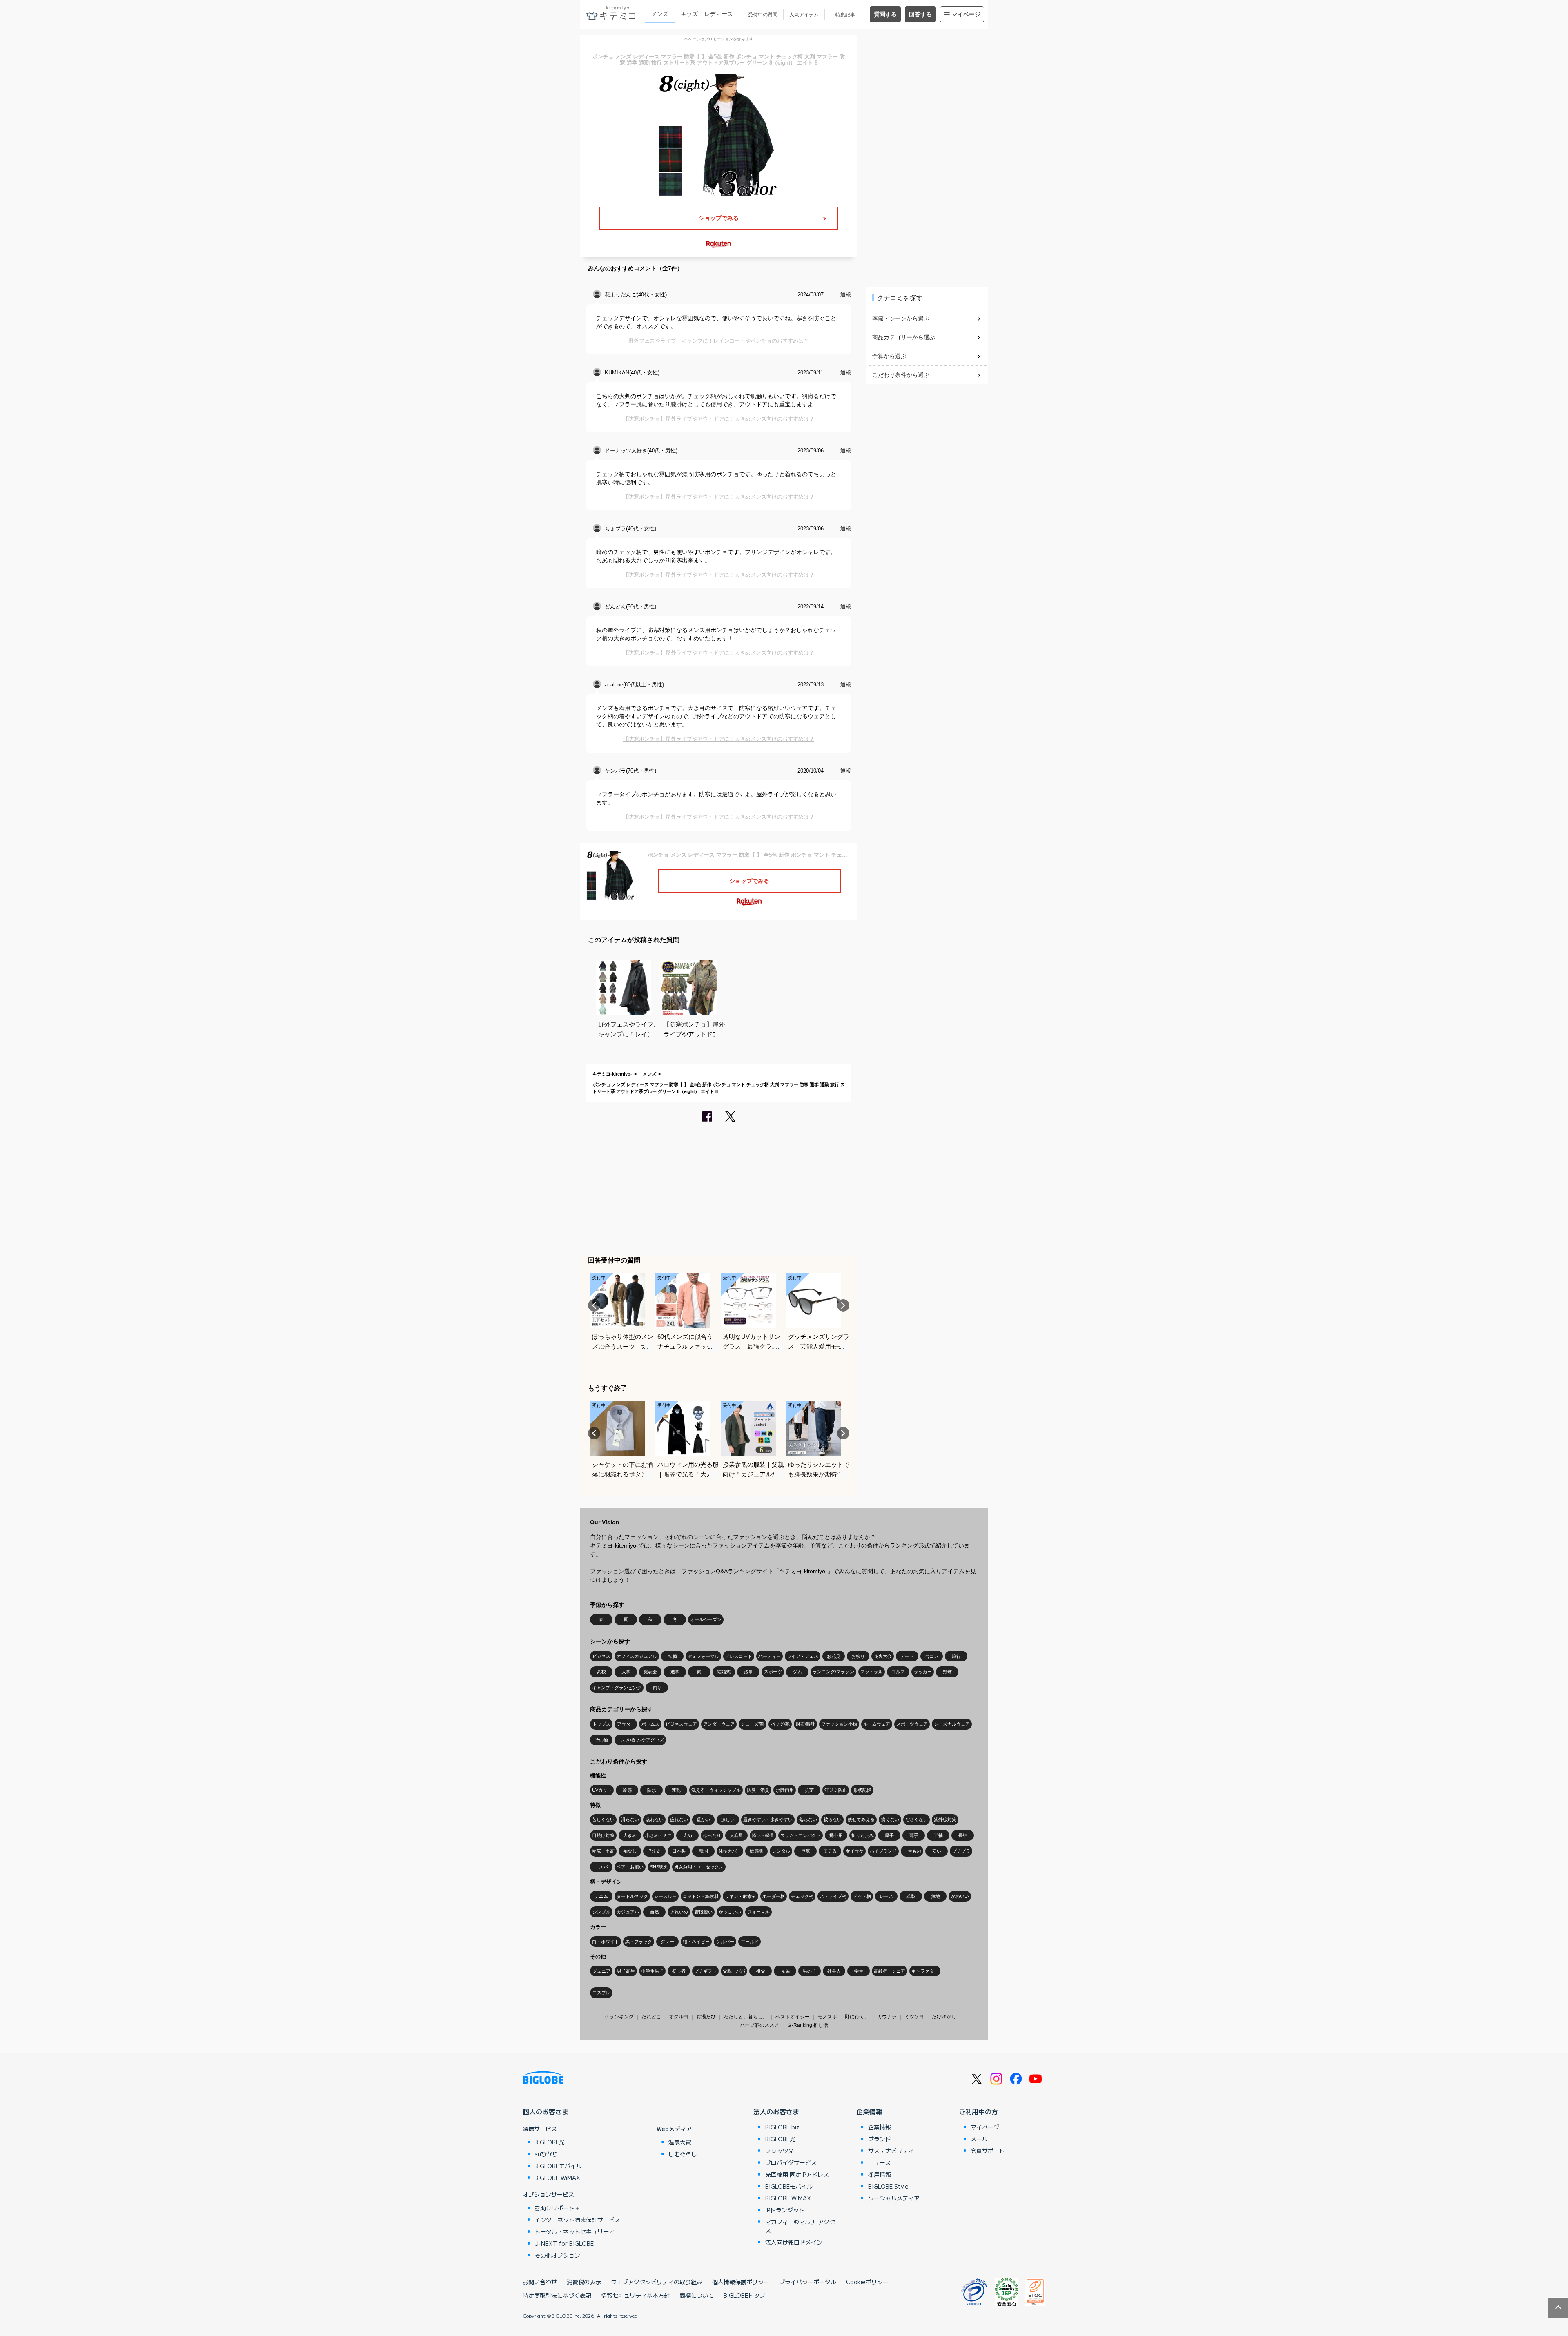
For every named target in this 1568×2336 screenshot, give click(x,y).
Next (843, 1305)
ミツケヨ (914, 2017)
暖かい (703, 1819)
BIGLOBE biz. (783, 2127)
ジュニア (601, 1971)
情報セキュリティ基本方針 (635, 2295)
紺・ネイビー (696, 1942)
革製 (911, 1896)
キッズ (689, 14)
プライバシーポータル (808, 2282)
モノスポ (827, 2017)
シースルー (665, 1896)
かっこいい (730, 1912)
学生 (859, 1971)
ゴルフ (898, 1672)
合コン (932, 1656)
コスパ (601, 1867)
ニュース (880, 2162)
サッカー (923, 1672)
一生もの (912, 1851)
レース (886, 1896)
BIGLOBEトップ (744, 2295)
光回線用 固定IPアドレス (797, 2174)
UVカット (602, 1790)
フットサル (872, 1672)
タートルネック (632, 1896)
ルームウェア (877, 1724)
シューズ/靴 (753, 1724)
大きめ (630, 1835)
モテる (830, 1851)
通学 (675, 1672)
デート (907, 1656)
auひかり (546, 2154)
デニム (601, 1896)
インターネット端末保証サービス (577, 2220)
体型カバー (730, 1851)
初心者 (679, 1971)
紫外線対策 (945, 1819)
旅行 (956, 1656)
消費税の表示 (584, 2282)
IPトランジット (785, 2210)
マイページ (966, 14)
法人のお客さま (776, 2111)
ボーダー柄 (774, 1896)
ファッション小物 (839, 1724)
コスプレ (601, 1993)
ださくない (917, 1819)
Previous (594, 1305)
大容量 (736, 1835)
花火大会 (883, 1656)
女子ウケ (855, 1851)
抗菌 (809, 1790)
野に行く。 (857, 2017)
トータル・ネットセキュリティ (575, 2231)
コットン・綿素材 (701, 1896)
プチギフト (705, 1971)
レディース (719, 14)
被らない (833, 1819)
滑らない (630, 1819)
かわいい (960, 1896)
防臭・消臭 (758, 1790)
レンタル (781, 1851)
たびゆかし (944, 2017)
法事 (748, 1672)
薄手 (914, 1835)
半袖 (938, 1835)
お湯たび (706, 2017)
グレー (667, 1942)
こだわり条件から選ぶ (901, 375)
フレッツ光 (780, 2151)
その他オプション (557, 2255)
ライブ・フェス (803, 1656)
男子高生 (626, 1971)
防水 (652, 1790)
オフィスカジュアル (637, 1656)
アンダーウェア (719, 1724)
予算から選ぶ (889, 356)
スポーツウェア (912, 1724)
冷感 (627, 1790)
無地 (935, 1896)
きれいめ (679, 1912)
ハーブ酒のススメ (759, 2025)
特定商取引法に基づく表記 (557, 2295)
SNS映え (659, 1867)
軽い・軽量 (763, 1835)
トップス (601, 1724)
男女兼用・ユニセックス (699, 1867)
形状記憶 (862, 1790)
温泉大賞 (680, 2142)
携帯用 (836, 1835)
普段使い (704, 1912)
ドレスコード (739, 1656)
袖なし (630, 1851)
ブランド (880, 2139)
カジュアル (628, 1912)
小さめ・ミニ (659, 1835)
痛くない (890, 1819)
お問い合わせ (540, 2282)
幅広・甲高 (603, 1851)
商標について (697, 2295)
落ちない (808, 1819)
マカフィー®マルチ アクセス (800, 2226)
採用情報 (880, 2174)
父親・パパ (734, 1971)
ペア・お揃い (630, 1867)
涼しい (728, 1819)
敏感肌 (756, 1851)
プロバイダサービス (791, 2162)
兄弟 (785, 1971)
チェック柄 (802, 1896)
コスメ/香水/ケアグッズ (640, 1740)
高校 (601, 1672)
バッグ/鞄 (780, 1724)
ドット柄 (862, 1896)
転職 (673, 1656)
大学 (626, 1672)
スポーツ (773, 1672)
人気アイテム (804, 15)
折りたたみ (863, 1835)
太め (688, 1835)
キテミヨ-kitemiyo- (612, 1074)
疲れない (679, 1819)
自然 (655, 1912)
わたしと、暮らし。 (746, 2017)
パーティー (770, 1656)
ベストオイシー (793, 2017)
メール (979, 2139)
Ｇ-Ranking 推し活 (807, 2025)
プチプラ (961, 1851)
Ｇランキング (619, 2017)
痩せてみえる (861, 1819)
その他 (601, 1740)
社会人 (834, 1971)
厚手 (889, 1835)
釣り (657, 1688)
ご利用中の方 (978, 2111)
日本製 (679, 1851)
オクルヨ (679, 2017)
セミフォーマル (703, 1656)
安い (937, 1851)
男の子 (810, 1971)
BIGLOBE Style (888, 2186)
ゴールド (750, 1942)
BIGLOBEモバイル (558, 2166)
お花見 (834, 1656)
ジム (797, 1672)
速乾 (676, 1790)
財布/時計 (805, 1724)
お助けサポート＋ (557, 2208)
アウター (626, 1724)
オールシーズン (706, 1619)
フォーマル (758, 1912)
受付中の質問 (763, 15)
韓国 (704, 1851)
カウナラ (887, 2017)
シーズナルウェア (952, 1724)
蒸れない (655, 1819)
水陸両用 (785, 1790)
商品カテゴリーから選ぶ (904, 337)
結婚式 (724, 1672)
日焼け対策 (603, 1835)
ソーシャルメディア (894, 2198)
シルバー (725, 1942)
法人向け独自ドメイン (794, 2242)
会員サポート (988, 2151)
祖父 (761, 1971)
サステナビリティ (891, 2151)
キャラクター (925, 1971)
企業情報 (869, 2111)
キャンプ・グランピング (617, 1688)
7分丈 (655, 1851)
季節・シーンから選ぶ (901, 318)
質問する (885, 14)
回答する (920, 14)
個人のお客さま (546, 2111)
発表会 (650, 1672)
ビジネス (601, 1656)
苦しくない (603, 1819)
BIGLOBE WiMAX (557, 2178)
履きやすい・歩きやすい (768, 1819)
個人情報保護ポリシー (741, 2282)
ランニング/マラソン (833, 1672)
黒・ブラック (639, 1942)
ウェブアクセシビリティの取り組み (657, 2282)
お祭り (858, 1656)
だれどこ (651, 2017)
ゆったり (712, 1835)
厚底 (806, 1851)
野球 (947, 1672)
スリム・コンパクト (801, 1835)
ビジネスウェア (681, 1724)
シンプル (601, 1912)
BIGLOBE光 (550, 2142)
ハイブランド (883, 1851)
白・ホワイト (606, 1942)
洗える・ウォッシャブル (716, 1790)
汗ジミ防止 (836, 1790)
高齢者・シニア (890, 1971)
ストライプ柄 (833, 1896)
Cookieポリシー (867, 2282)
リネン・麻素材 (741, 1896)
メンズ (660, 14)
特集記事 (845, 15)
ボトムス (650, 1724)
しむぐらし (683, 2154)
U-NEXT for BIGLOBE (564, 2243)
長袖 (963, 1835)
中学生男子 (652, 1971)
